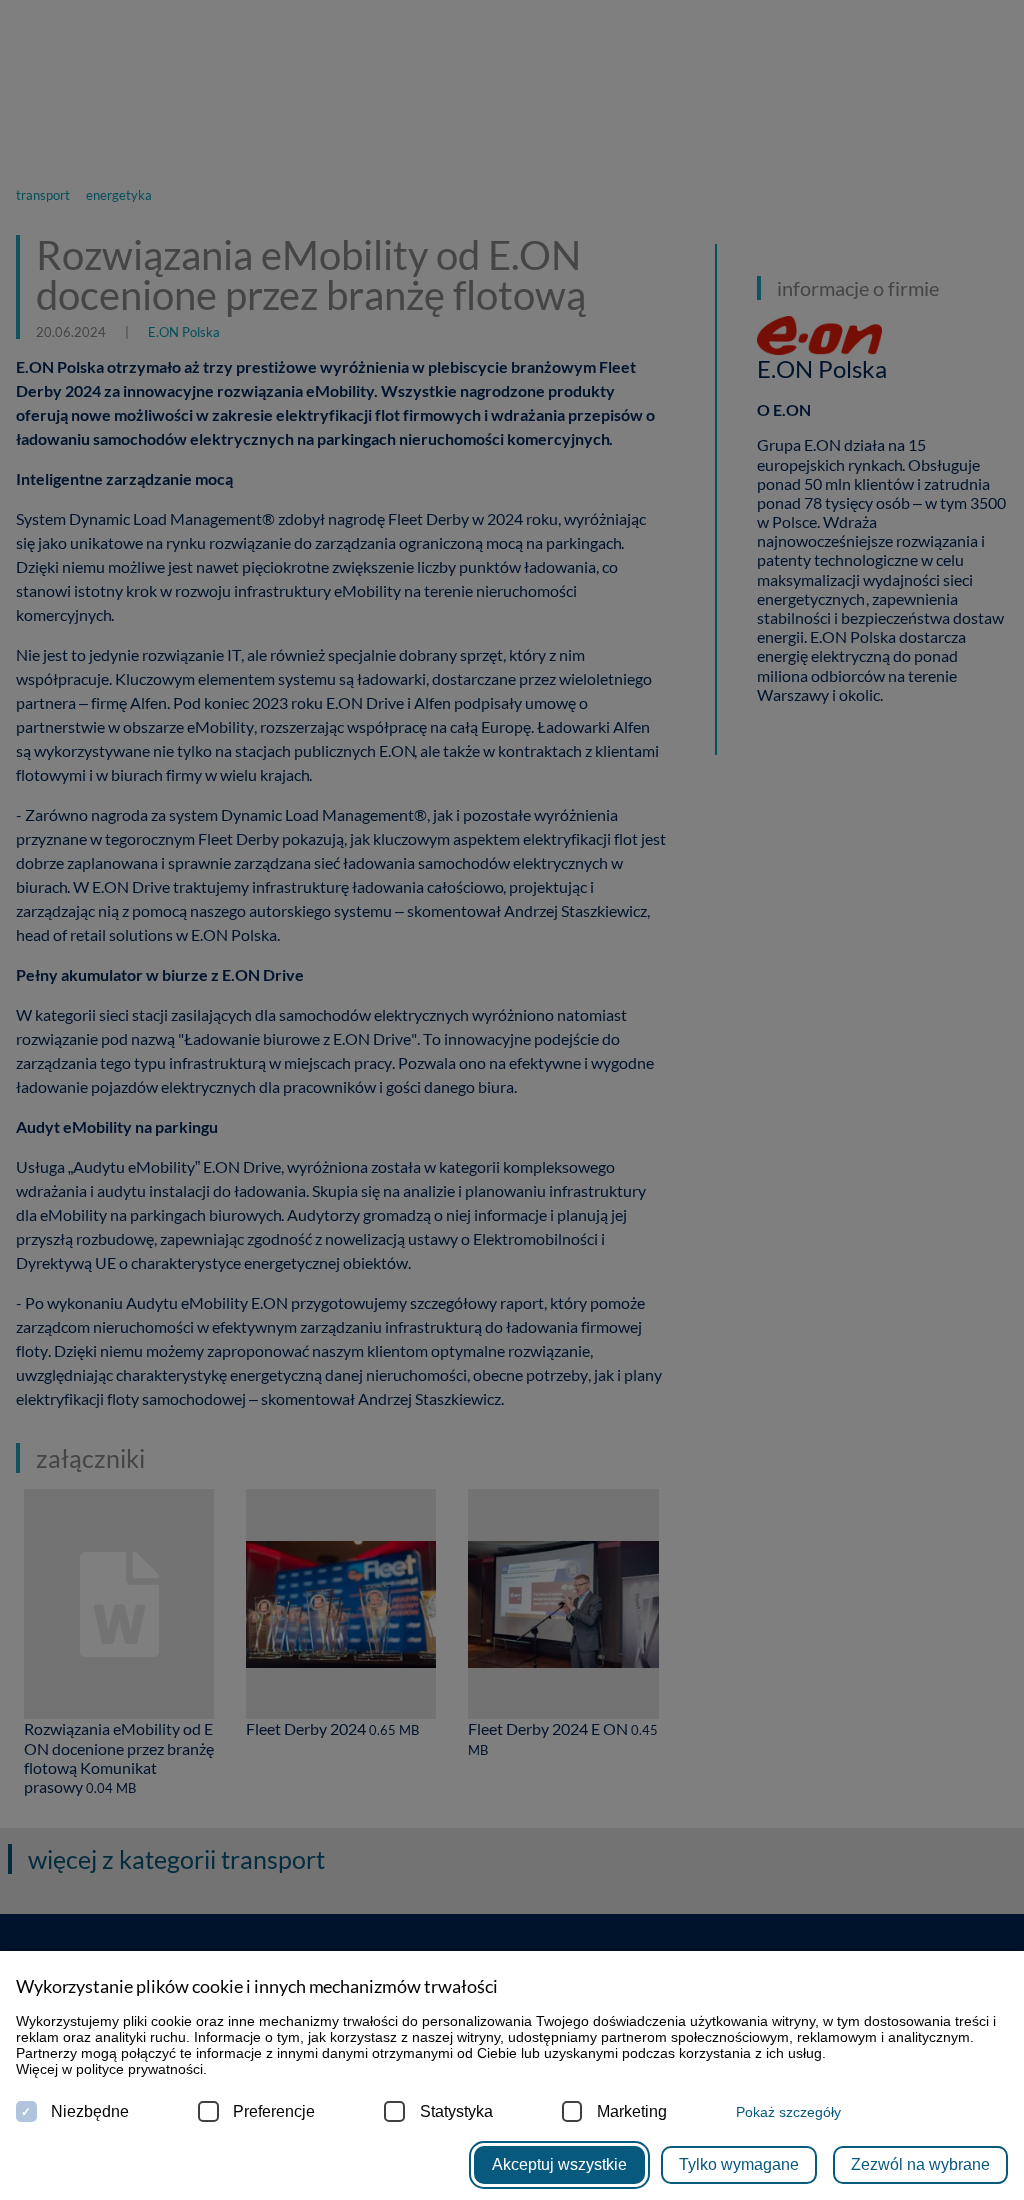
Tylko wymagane (739, 2164)
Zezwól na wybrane (920, 2164)
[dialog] (512, 1100)
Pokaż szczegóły (788, 2112)
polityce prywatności (139, 2069)
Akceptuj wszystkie (559, 2164)
